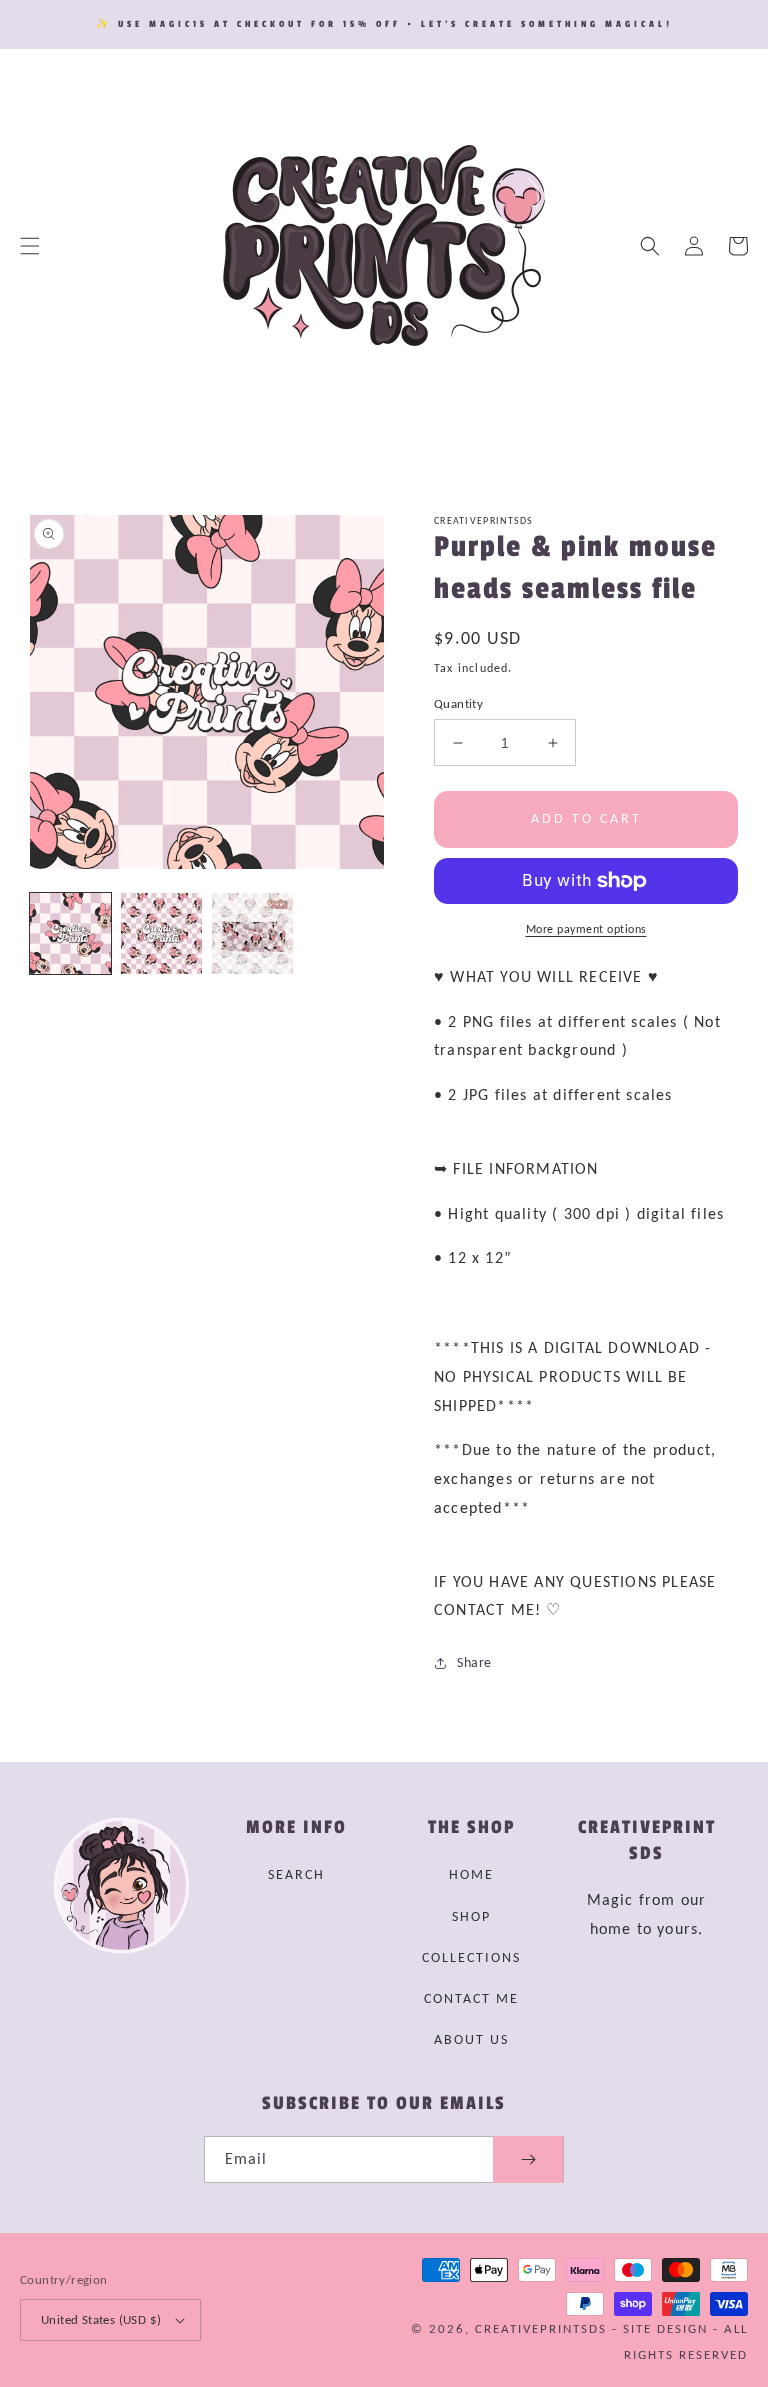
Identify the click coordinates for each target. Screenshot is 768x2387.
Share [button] (474, 1662)
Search (296, 1874)
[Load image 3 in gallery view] (252, 933)
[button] (30, 246)
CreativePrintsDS (541, 2328)
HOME (471, 1874)
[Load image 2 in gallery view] (161, 933)
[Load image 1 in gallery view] (70, 933)
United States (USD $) (101, 2319)
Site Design (665, 2328)
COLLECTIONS (471, 1957)
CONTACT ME (471, 1998)
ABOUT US (471, 2039)
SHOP (471, 1916)
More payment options (586, 929)
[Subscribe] (528, 2159)
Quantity (458, 703)
